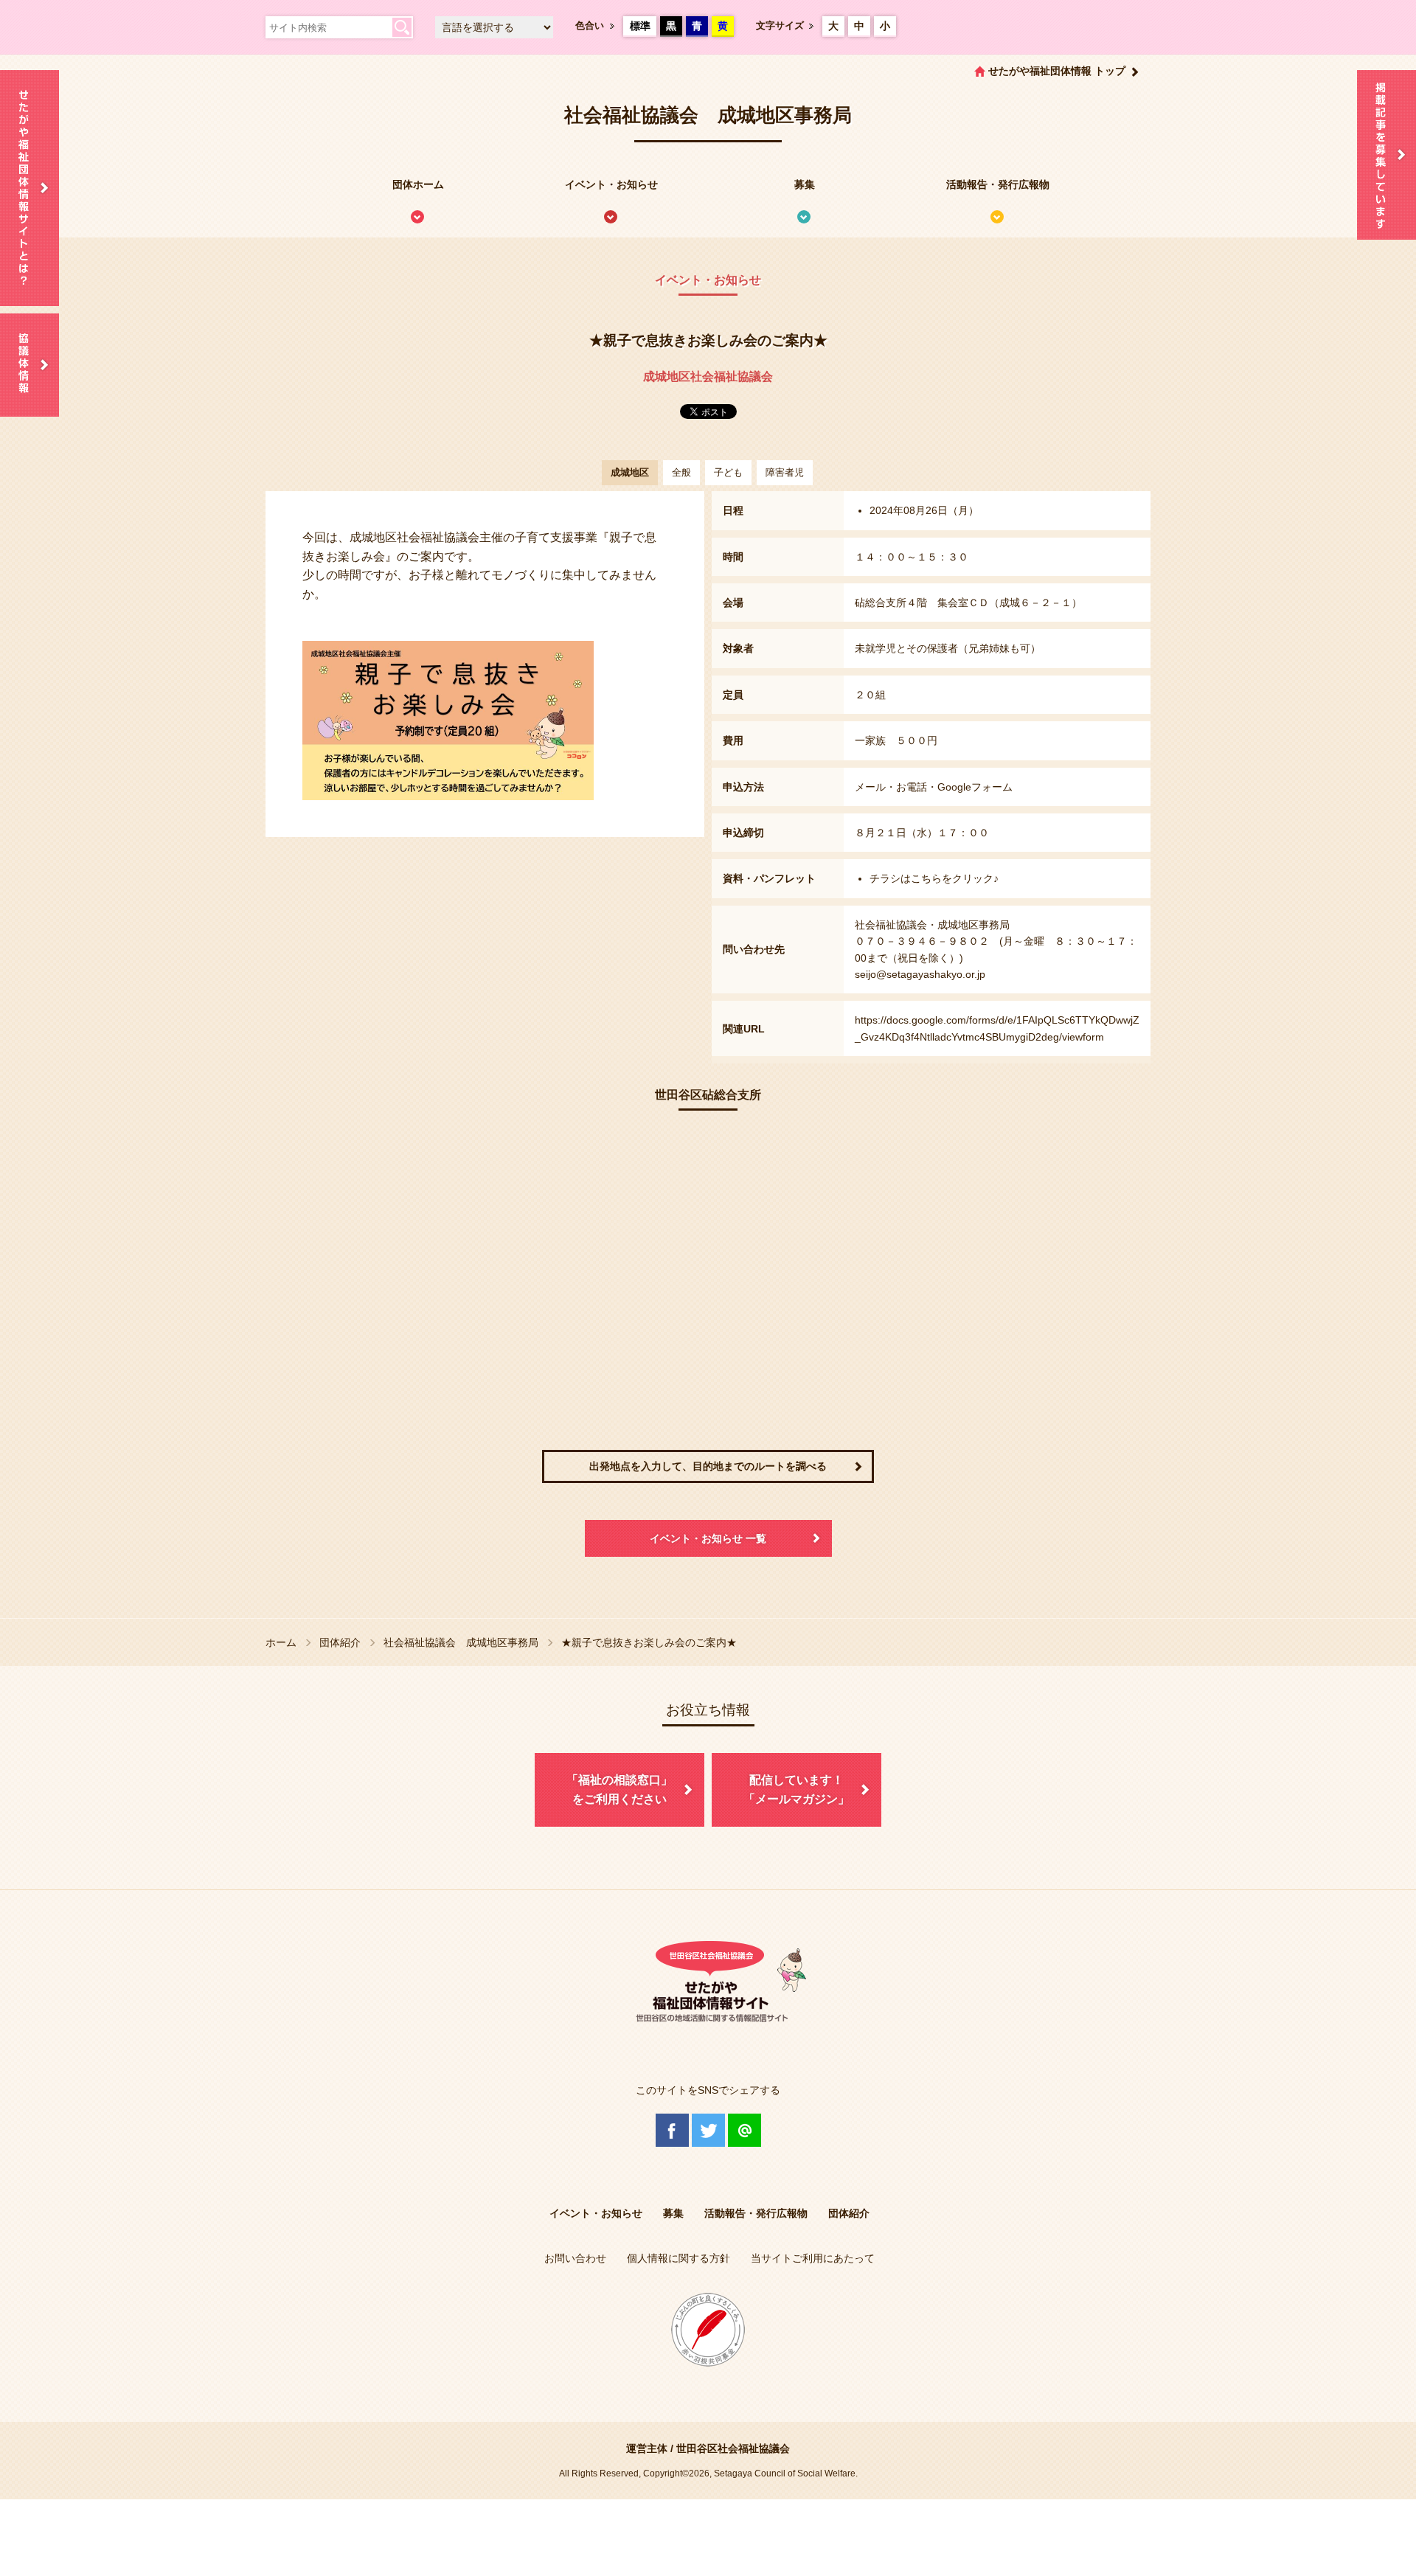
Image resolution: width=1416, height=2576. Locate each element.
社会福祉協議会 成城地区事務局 (461, 1642)
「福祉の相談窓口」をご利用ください (619, 1789)
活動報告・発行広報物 (998, 184)
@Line (745, 2130)
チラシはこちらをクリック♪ (934, 878)
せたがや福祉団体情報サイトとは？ (29, 188)
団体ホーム (418, 184)
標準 (640, 26)
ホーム (281, 1642)
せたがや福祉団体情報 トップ (1057, 71)
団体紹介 (340, 1642)
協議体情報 (29, 365)
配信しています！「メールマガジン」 (796, 1789)
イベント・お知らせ (611, 184)
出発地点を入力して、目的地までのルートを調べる (708, 1466)
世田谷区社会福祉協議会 (733, 2448)
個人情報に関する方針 (678, 2258)
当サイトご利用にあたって (813, 2258)
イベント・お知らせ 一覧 (708, 1538)
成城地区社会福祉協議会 (708, 376)
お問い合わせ (575, 2258)
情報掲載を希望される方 (1386, 155)
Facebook (672, 2130)
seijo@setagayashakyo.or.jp (920, 974)
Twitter (708, 2130)
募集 (805, 184)
